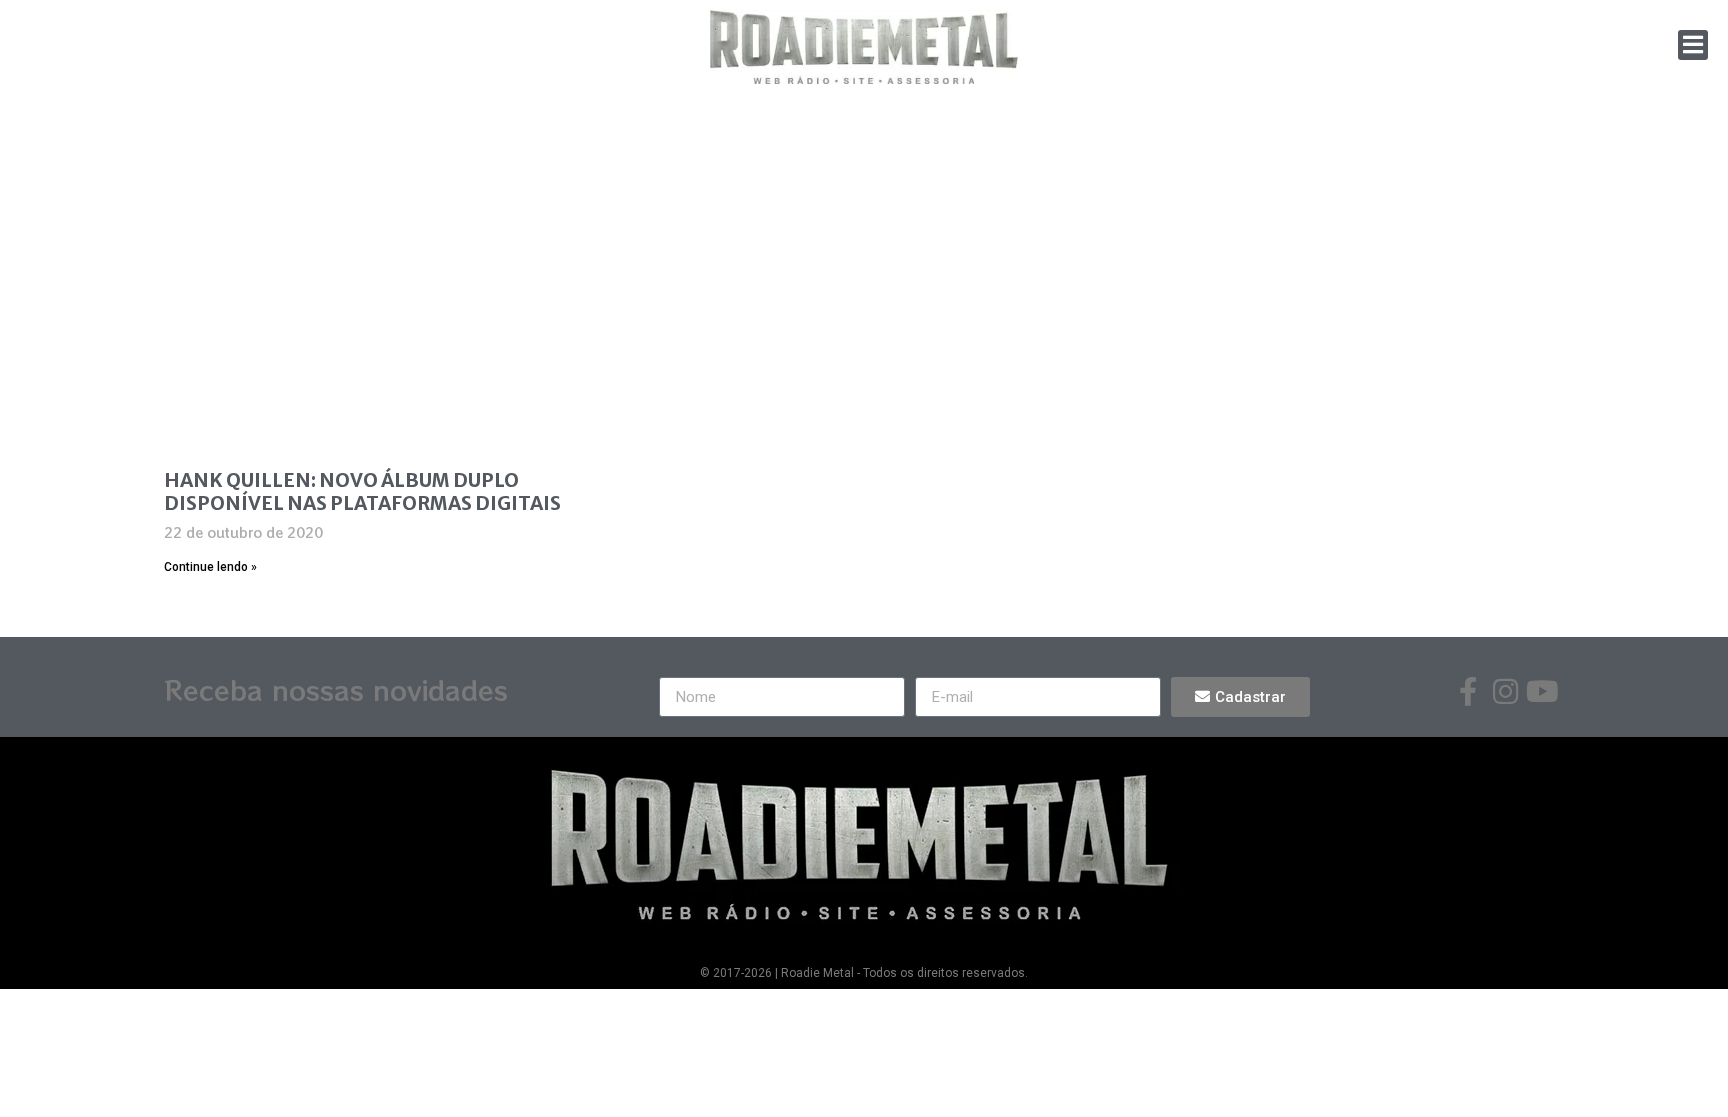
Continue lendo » (210, 567)
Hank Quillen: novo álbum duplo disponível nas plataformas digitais (362, 491)
